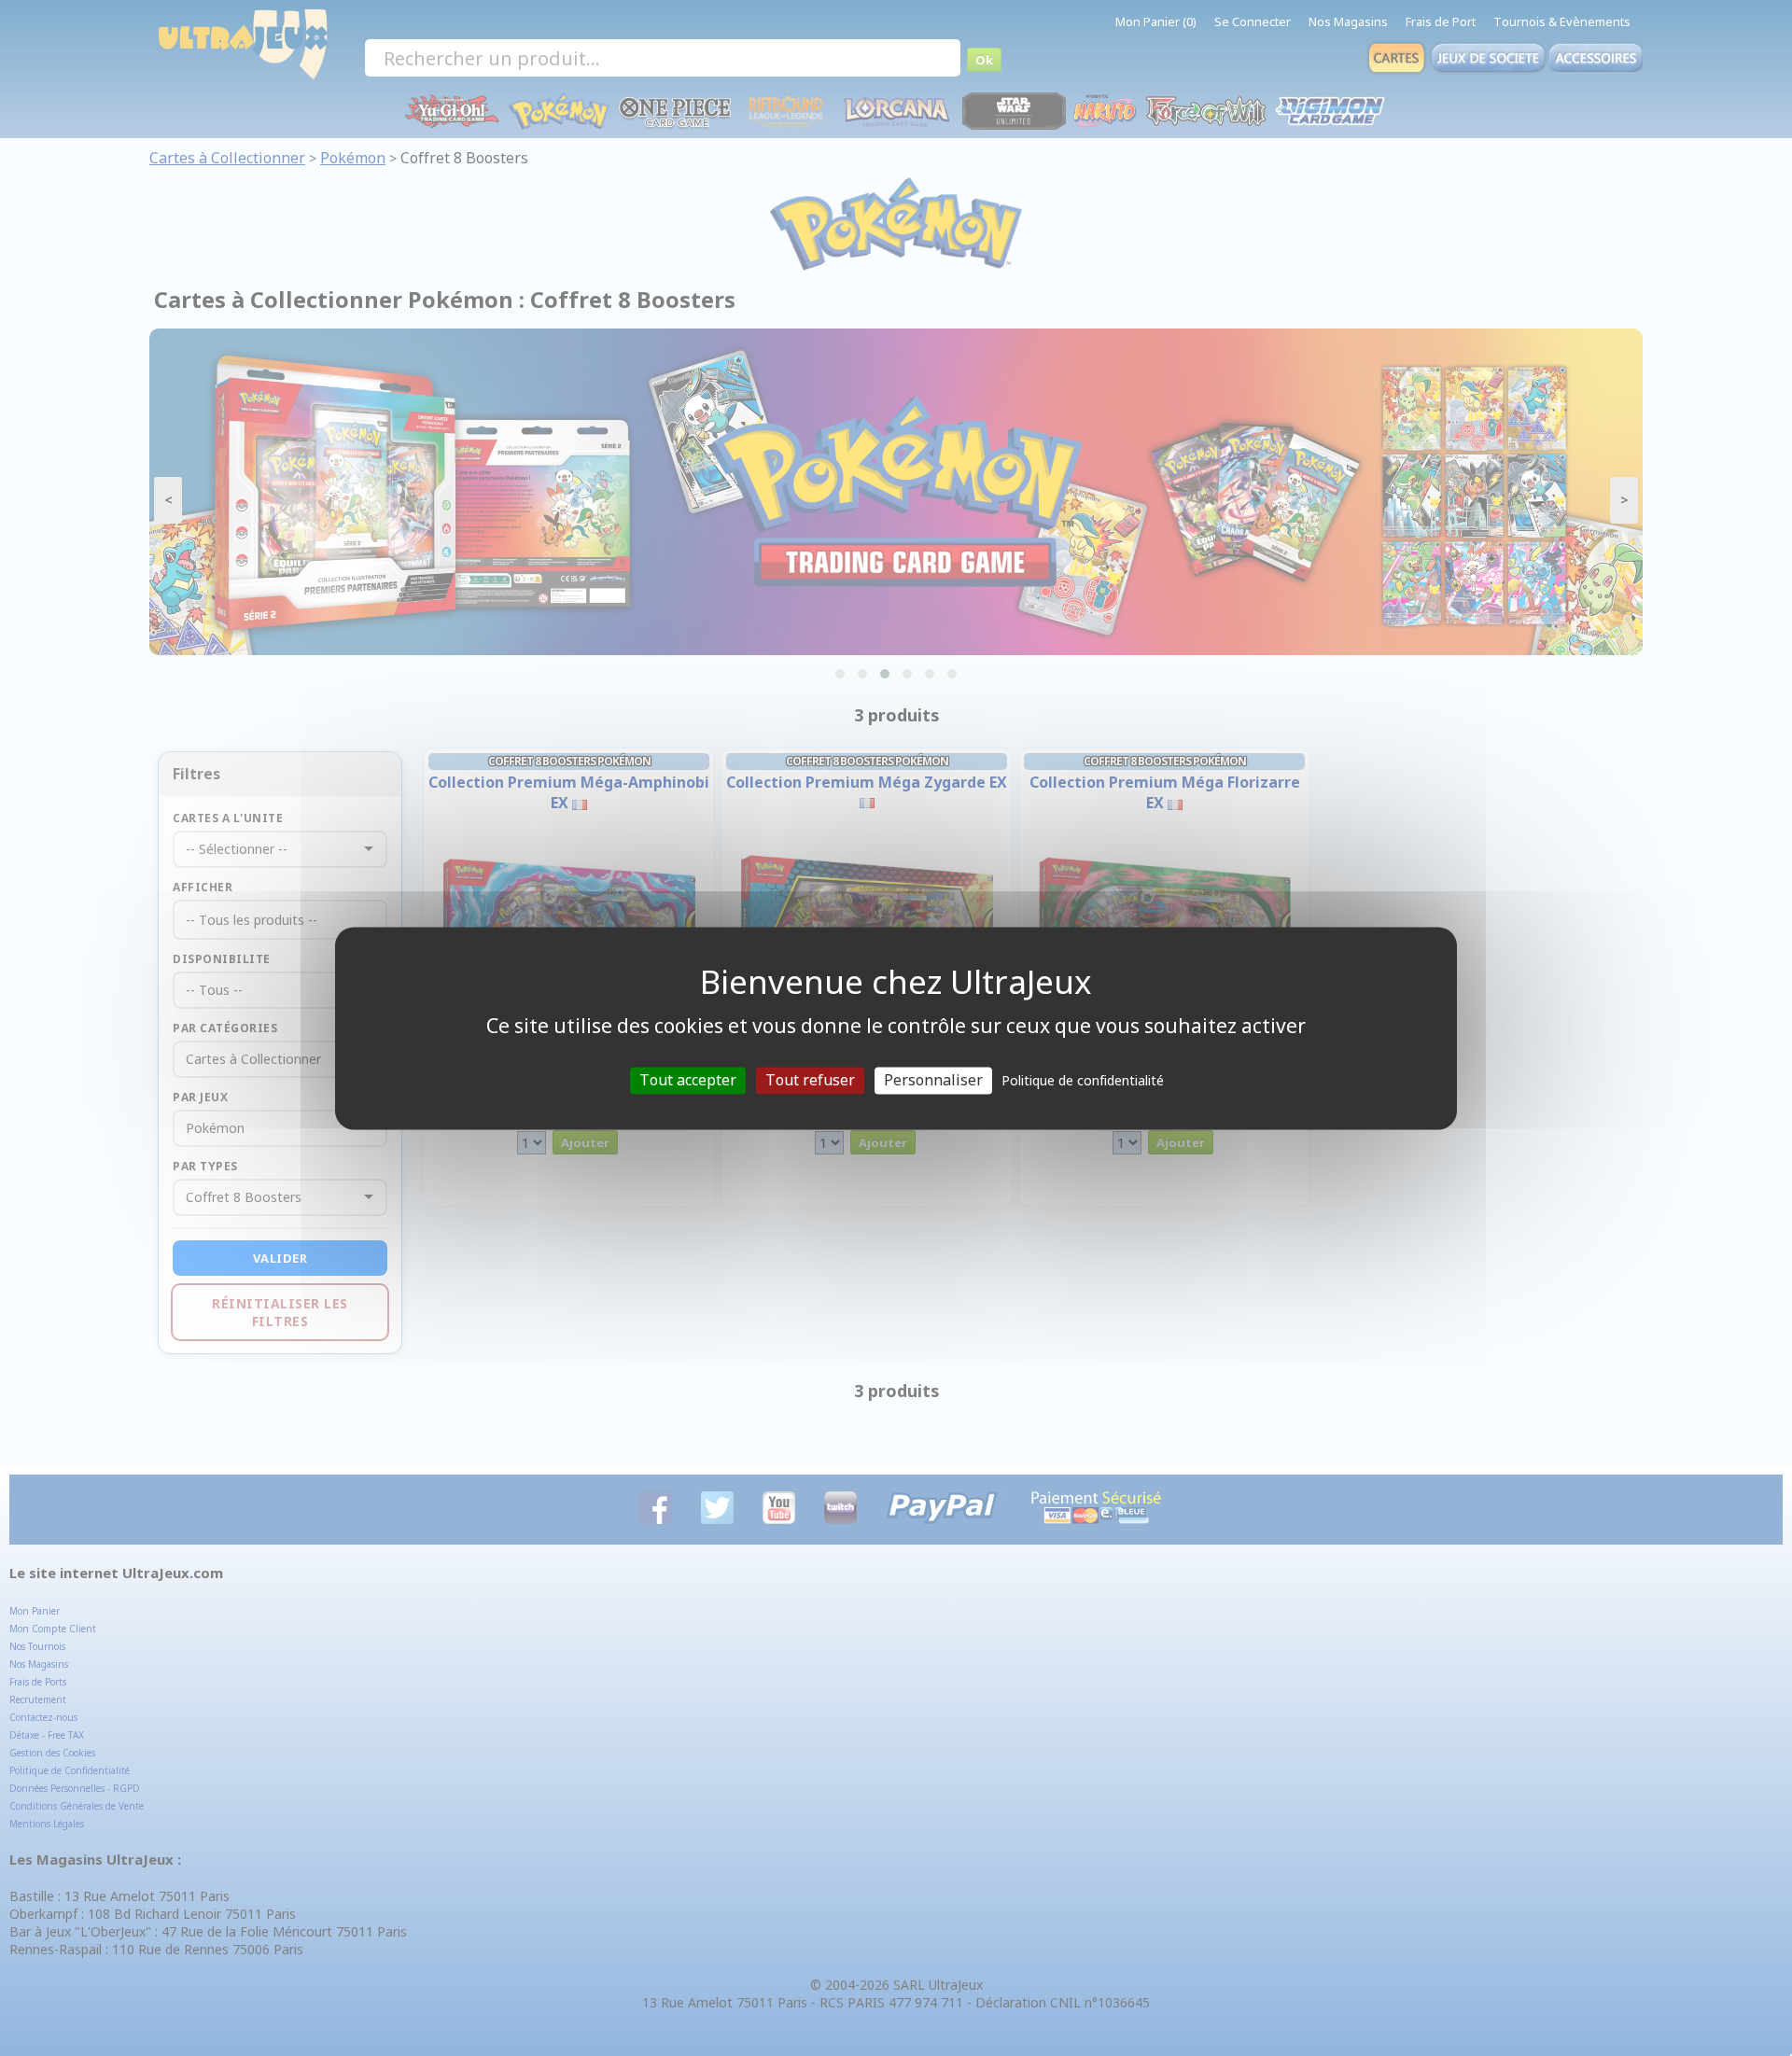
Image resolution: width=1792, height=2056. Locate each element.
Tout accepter (688, 1080)
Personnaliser (933, 1080)
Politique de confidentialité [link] (1083, 1080)
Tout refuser (810, 1080)
